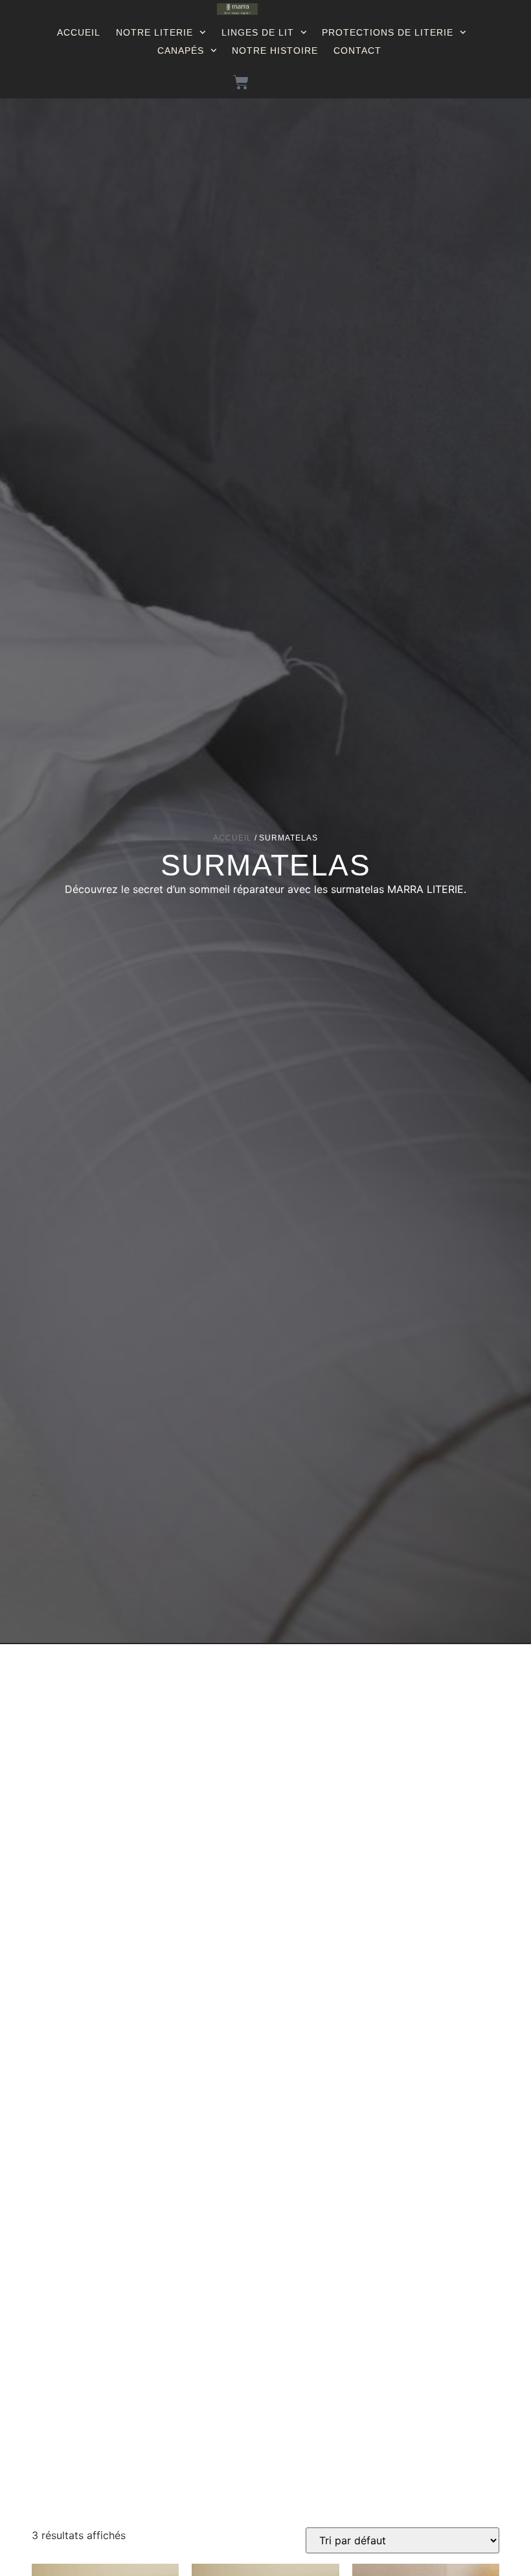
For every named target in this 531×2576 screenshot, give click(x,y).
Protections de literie (388, 32)
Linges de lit (258, 32)
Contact (357, 51)
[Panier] (241, 82)
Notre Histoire (275, 51)
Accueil (79, 32)
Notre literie (154, 32)
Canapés (181, 51)
